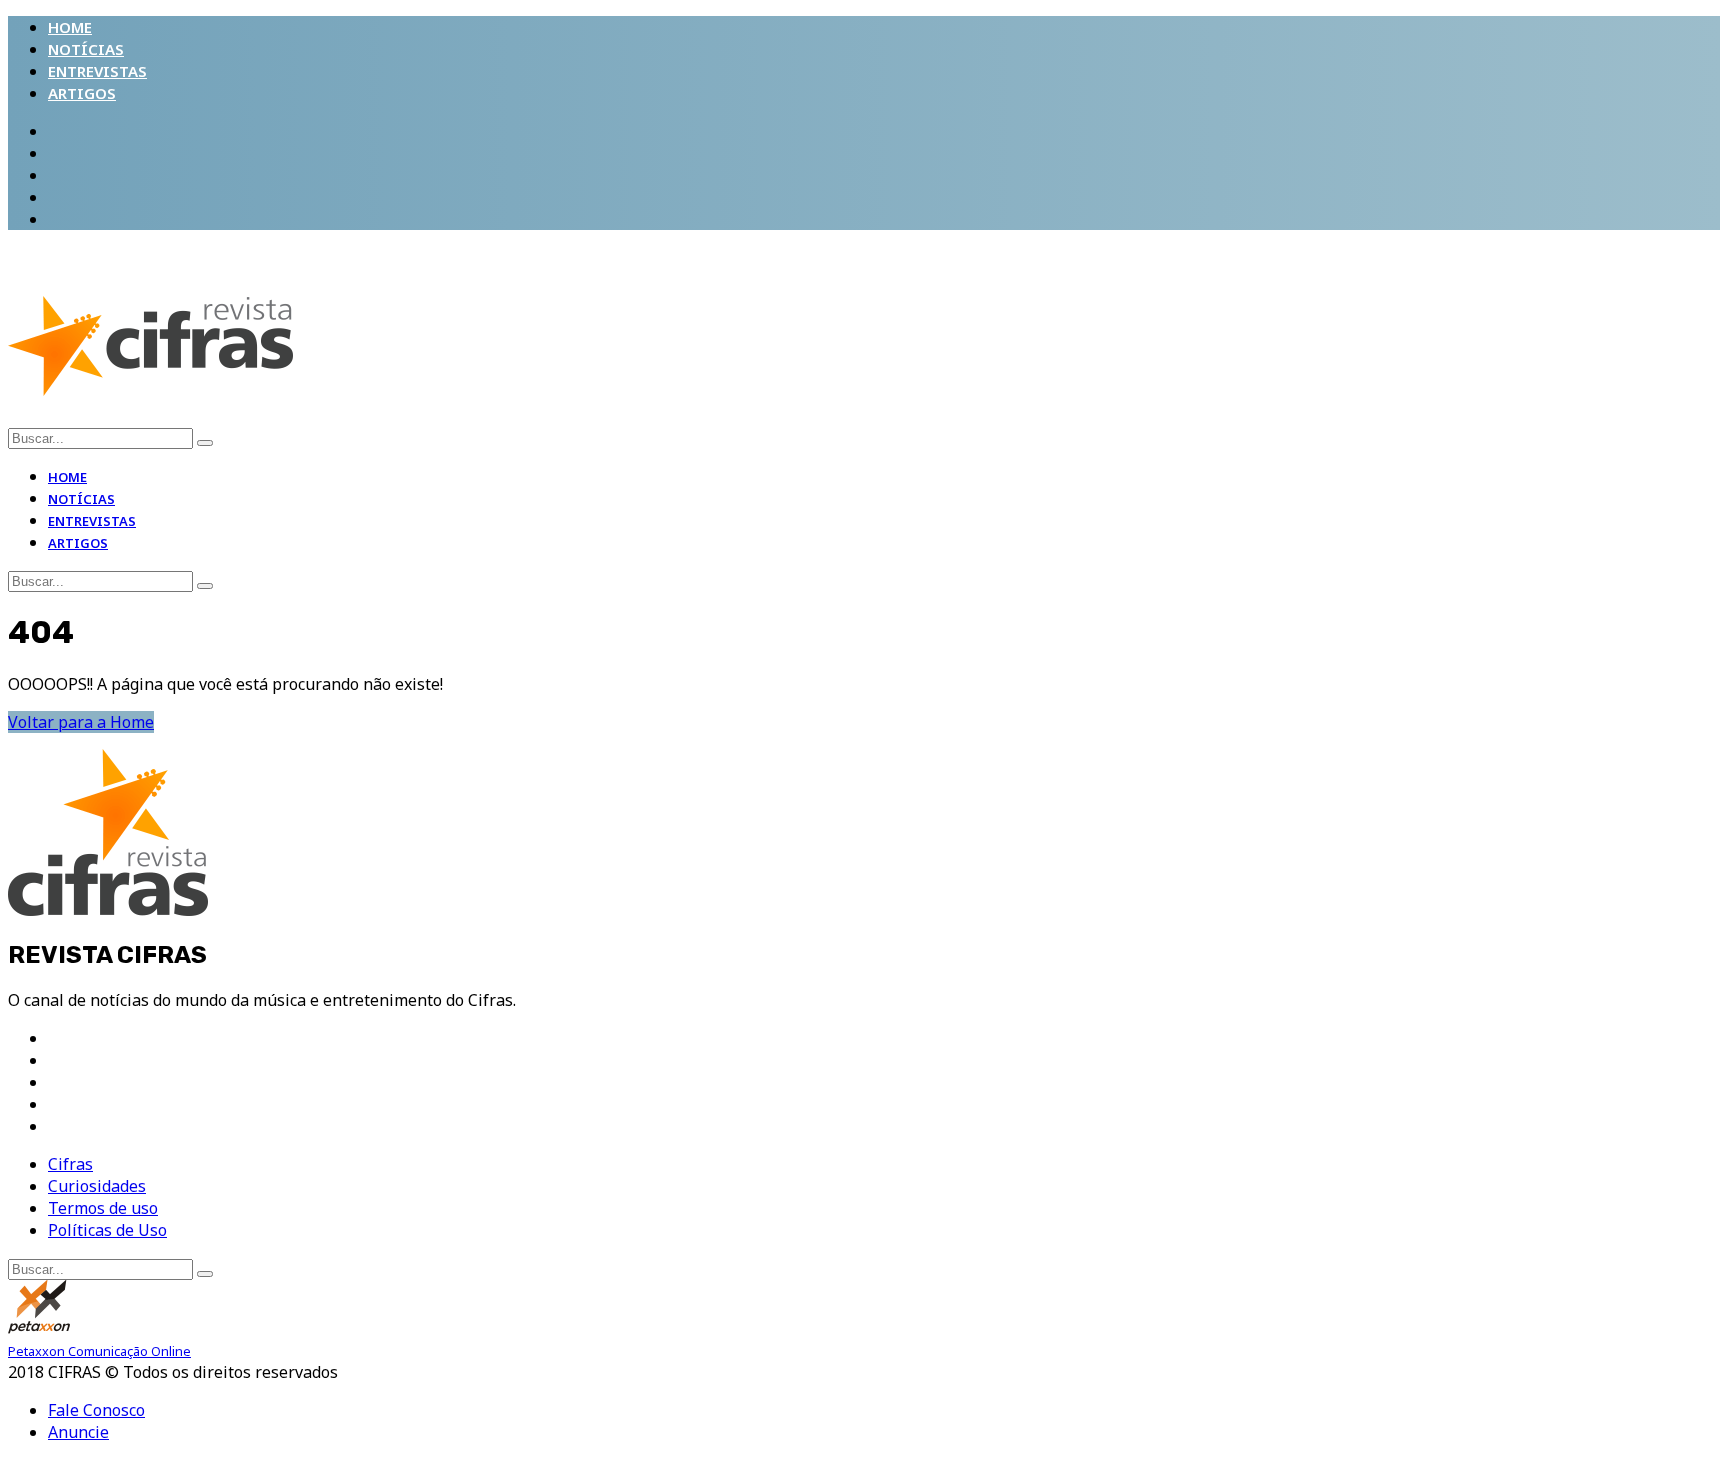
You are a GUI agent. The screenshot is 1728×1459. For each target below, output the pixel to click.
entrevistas (97, 71)
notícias (86, 49)
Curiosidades (97, 1186)
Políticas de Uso (107, 1230)
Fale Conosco (96, 1410)
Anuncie (78, 1432)
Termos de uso (103, 1208)
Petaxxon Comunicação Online (99, 1351)
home (70, 27)
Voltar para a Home (81, 722)
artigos (82, 93)
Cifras (70, 1164)
